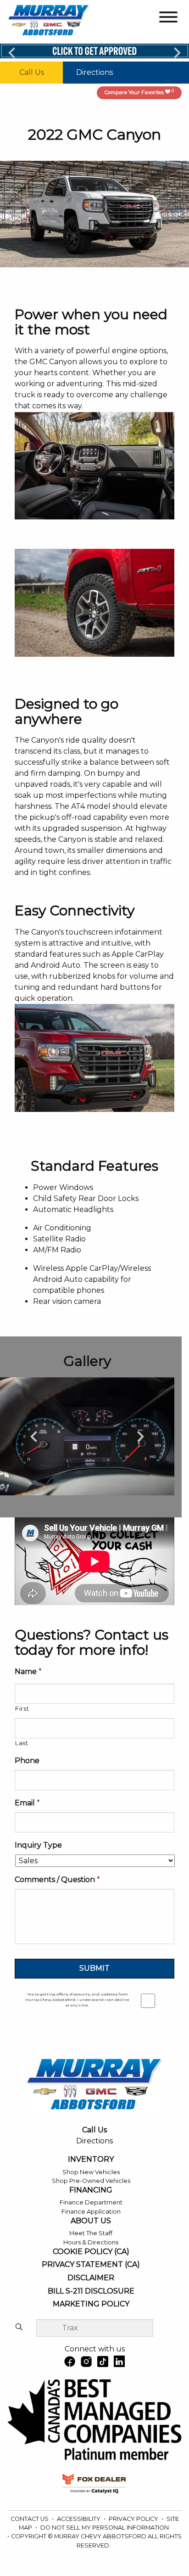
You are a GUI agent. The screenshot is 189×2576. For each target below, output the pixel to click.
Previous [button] (34, 1436)
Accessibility (79, 2519)
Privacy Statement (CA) (91, 2265)
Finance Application (91, 2212)
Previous (12, 52)
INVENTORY (91, 2159)
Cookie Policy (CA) (91, 2252)
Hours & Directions (91, 2242)
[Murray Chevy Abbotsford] (49, 21)
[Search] (19, 2328)
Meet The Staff (91, 2233)
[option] (87, 1436)
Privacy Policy (134, 2519)
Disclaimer (91, 2278)
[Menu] (168, 19)
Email (27, 1803)
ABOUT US (91, 2221)
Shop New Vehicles (91, 2172)
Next (177, 52)
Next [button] (140, 1436)
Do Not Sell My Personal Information (105, 2528)
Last (22, 1743)
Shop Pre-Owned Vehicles (91, 2181)
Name (28, 1671)
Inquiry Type (38, 1845)
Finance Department (91, 2202)
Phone (27, 1761)
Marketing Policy (91, 2304)
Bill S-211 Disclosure (91, 2291)
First (22, 1708)
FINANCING (91, 2190)
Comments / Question (57, 1880)
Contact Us (30, 2519)
